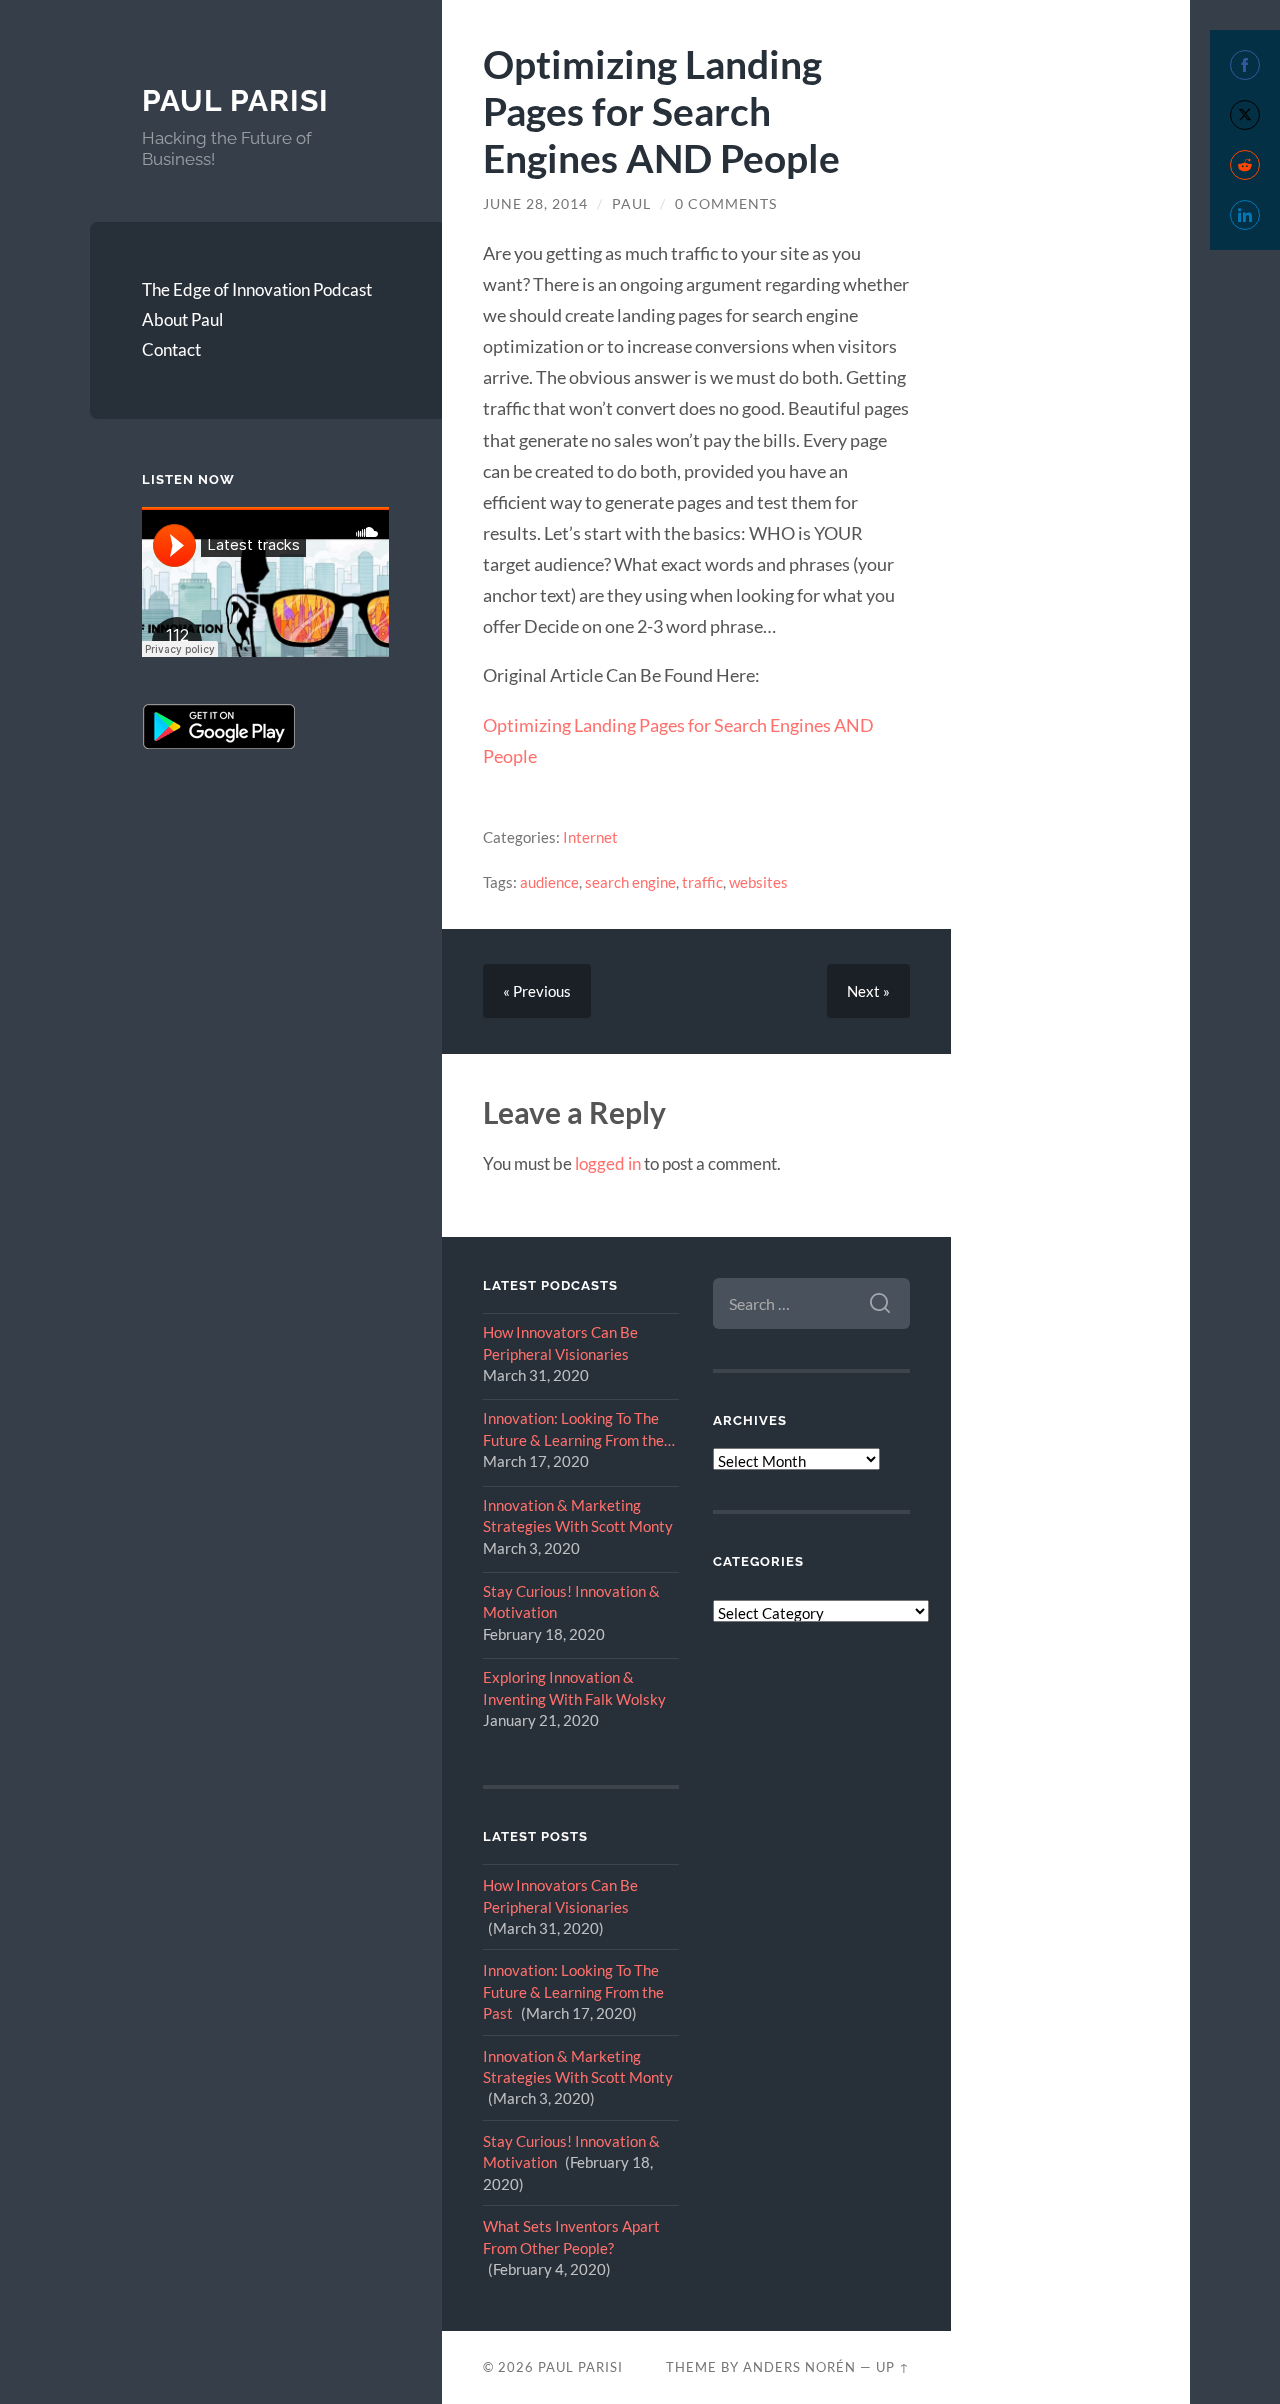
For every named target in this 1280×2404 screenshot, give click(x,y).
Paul (631, 204)
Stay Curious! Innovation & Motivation (571, 1601)
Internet (590, 837)
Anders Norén (799, 2367)
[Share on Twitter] (1245, 115)
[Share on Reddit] (1245, 165)
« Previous (537, 991)
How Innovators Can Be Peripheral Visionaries (560, 1342)
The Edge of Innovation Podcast (257, 289)
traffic (702, 882)
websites (758, 882)
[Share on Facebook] (1245, 65)
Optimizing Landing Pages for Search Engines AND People (661, 110)
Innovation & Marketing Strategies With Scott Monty (578, 1515)
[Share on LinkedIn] (1245, 215)
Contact (171, 349)
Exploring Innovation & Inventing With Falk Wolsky (574, 1687)
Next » (868, 991)
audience (549, 882)
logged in (608, 1163)
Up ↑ (893, 2367)
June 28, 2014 (535, 204)
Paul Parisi (235, 100)
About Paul (182, 319)
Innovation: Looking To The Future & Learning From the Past (573, 1430)
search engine (630, 882)
